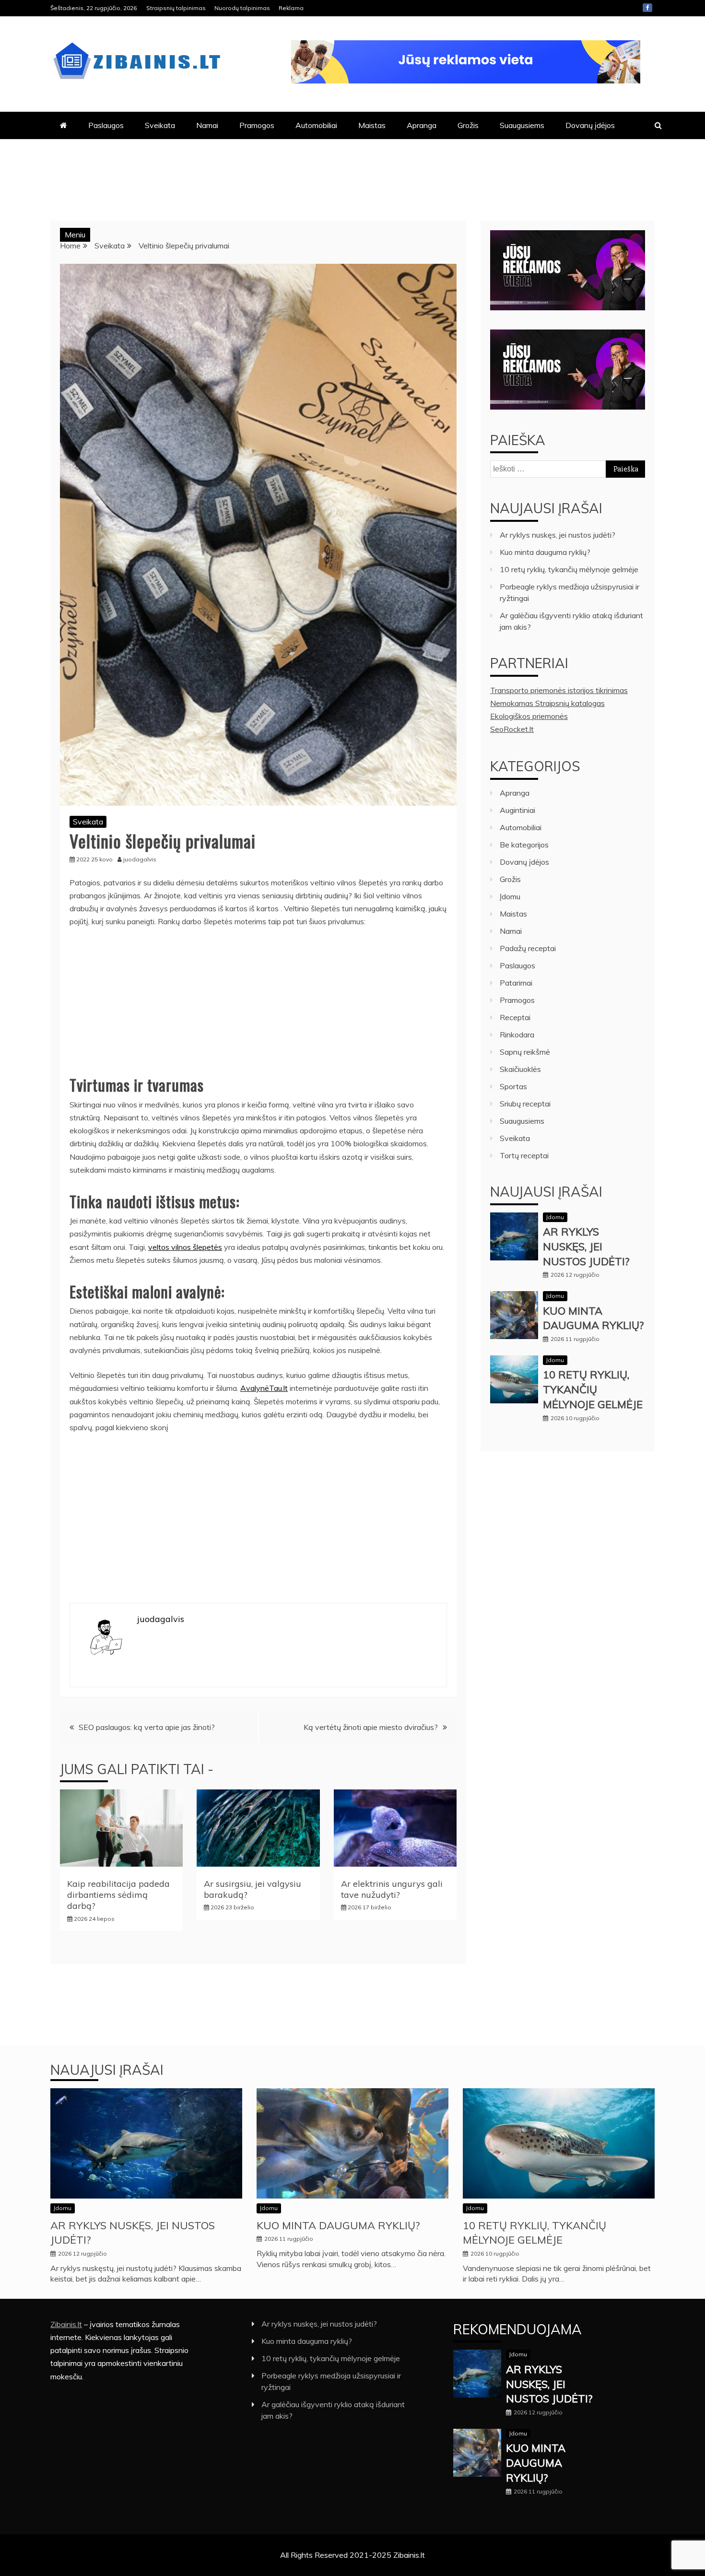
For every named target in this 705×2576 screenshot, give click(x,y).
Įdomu (510, 896)
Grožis (468, 125)
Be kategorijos (524, 845)
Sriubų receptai (525, 1104)
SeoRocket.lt (512, 729)
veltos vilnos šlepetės (185, 1247)
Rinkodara (517, 1035)
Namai (207, 125)
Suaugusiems (522, 125)
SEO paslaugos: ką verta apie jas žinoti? (147, 1727)
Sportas (513, 1086)
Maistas (372, 125)
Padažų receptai (528, 948)
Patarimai (516, 983)
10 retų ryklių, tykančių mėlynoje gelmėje (569, 569)
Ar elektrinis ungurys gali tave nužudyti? (392, 1889)
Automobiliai (316, 125)
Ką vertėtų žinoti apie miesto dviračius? (371, 1727)
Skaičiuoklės (520, 1069)
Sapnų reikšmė (525, 1052)
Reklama (291, 8)
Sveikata (160, 125)
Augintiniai (517, 810)
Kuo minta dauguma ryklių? (545, 552)
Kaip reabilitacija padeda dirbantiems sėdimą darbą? (118, 1895)
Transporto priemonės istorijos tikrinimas (559, 690)
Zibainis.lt (66, 2324)
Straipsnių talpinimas (176, 8)
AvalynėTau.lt (264, 1388)
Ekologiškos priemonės (529, 716)
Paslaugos (106, 125)
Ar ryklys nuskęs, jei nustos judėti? (558, 535)
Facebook (647, 8)
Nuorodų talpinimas (242, 8)
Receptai (515, 1017)
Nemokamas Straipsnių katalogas (547, 703)
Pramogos (257, 125)
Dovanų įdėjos (590, 125)
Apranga (422, 125)
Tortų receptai (524, 1155)
